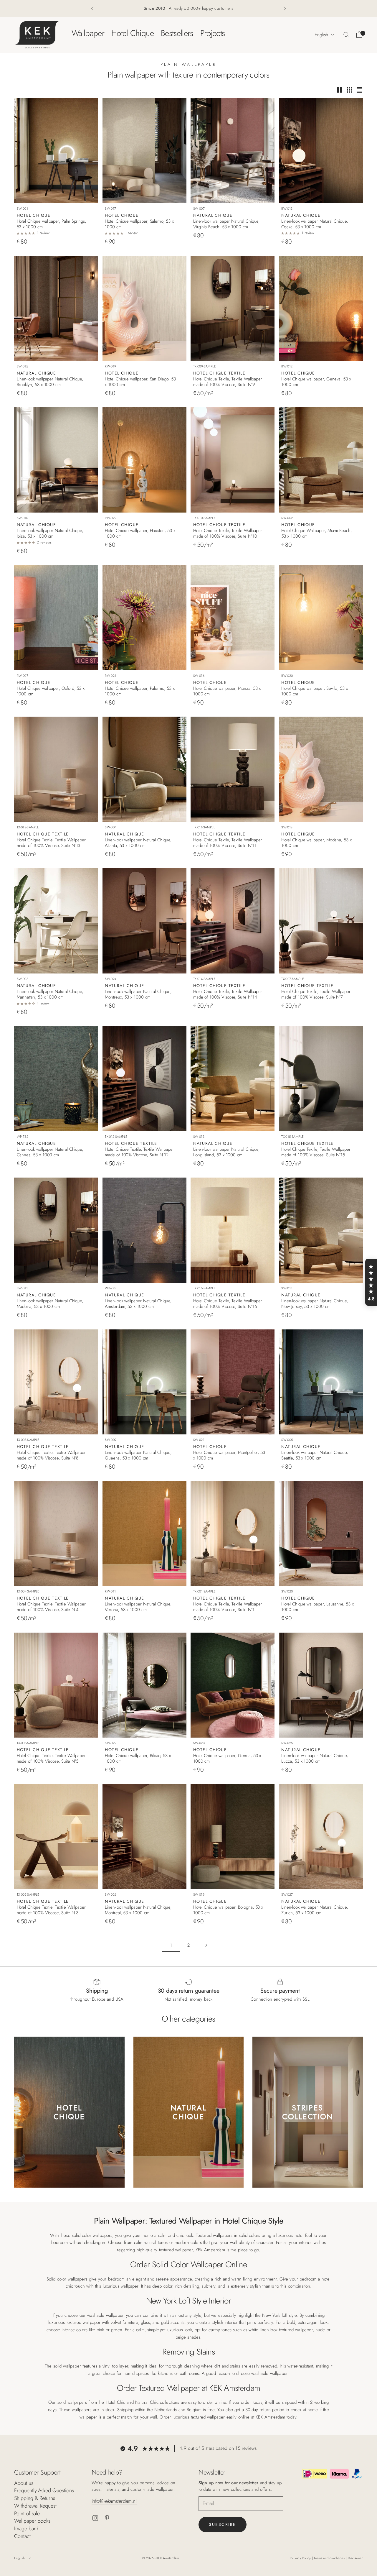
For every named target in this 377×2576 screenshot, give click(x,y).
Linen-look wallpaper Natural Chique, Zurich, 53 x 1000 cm (315, 1910)
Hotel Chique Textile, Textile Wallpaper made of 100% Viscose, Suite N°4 (51, 1607)
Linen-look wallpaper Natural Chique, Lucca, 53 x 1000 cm (315, 1759)
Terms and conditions (330, 2558)
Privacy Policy (301, 2558)
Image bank (26, 2529)
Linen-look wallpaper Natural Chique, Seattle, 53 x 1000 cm (315, 1455)
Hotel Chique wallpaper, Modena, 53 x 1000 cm (316, 843)
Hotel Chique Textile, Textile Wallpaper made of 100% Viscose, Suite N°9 (228, 382)
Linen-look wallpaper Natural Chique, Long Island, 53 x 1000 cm (226, 1152)
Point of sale (27, 2513)
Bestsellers (177, 33)
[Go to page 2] (206, 1945)
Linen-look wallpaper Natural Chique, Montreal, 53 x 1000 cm (138, 1910)
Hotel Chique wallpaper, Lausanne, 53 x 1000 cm (317, 1607)
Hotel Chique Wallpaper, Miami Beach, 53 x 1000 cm (316, 533)
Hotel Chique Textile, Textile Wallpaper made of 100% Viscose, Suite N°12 (139, 1152)
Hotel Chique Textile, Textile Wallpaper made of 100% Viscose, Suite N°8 (51, 1455)
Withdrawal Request (35, 2506)
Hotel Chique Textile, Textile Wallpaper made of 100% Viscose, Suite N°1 (228, 1607)
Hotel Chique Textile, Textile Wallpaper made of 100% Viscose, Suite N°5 (51, 1759)
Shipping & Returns (35, 2498)
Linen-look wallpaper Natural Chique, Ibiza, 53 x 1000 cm (50, 533)
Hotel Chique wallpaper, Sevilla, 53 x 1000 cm (315, 691)
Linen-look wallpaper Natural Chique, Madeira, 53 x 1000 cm (50, 1304)
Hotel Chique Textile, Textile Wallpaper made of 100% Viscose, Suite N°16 (228, 1304)
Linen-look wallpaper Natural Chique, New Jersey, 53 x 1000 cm (315, 1304)
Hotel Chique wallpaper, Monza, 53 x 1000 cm (227, 691)
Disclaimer (355, 2558)
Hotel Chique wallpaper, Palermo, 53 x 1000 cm (140, 691)
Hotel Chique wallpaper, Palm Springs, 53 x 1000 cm (52, 224)
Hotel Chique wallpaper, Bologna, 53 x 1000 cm (228, 1910)
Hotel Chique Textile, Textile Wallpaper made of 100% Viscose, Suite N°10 (228, 533)
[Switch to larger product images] (340, 90)
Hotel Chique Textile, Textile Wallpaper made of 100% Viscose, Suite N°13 (51, 843)
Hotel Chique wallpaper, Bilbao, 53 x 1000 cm (138, 1759)
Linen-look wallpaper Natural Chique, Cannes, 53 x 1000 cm (50, 1152)
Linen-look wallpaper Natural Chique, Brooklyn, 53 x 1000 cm (50, 382)
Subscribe (223, 2524)
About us (24, 2483)
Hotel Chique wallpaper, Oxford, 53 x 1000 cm (51, 691)
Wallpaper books (32, 2521)
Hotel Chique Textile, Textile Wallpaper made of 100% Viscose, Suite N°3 (51, 1910)
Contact (22, 2536)
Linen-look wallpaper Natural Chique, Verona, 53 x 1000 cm (138, 1607)
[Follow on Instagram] (95, 2518)
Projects (213, 33)
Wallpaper (88, 33)
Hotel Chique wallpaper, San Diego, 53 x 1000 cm (140, 382)
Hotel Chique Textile (219, 373)
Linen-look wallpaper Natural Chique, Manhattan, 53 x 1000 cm (50, 994)
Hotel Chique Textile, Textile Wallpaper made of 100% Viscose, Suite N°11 (228, 843)
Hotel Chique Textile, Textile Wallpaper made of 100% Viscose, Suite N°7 (316, 994)
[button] (371, 1282)
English (321, 35)
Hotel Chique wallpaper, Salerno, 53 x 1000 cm (139, 224)
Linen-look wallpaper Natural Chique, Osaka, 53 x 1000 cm (315, 224)
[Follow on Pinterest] (107, 2518)
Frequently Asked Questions (44, 2490)
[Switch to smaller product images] (350, 90)
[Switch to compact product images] (360, 90)
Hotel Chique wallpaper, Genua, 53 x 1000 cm (227, 1759)
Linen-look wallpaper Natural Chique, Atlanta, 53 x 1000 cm (138, 843)
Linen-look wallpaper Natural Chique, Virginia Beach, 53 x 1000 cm (226, 224)
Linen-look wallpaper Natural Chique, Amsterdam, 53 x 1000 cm (138, 1304)
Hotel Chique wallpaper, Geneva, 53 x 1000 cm (316, 382)
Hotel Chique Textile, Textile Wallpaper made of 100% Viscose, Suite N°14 (228, 994)
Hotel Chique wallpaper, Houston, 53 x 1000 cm (140, 533)
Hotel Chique (133, 33)
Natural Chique (213, 215)
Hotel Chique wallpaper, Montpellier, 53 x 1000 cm (229, 1455)
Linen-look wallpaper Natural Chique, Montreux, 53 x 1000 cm (138, 994)
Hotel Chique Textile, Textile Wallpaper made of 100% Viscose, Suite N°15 (316, 1152)
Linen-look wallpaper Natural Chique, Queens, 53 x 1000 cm (138, 1455)
